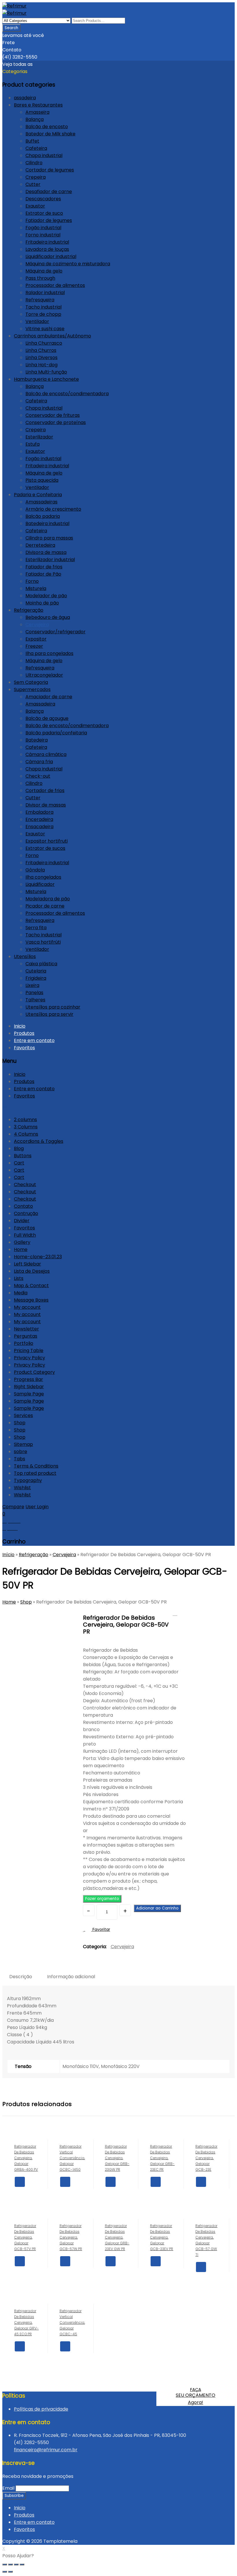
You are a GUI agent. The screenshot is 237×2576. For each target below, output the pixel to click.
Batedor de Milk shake (50, 134)
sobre (21, 1452)
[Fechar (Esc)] (5, 2564)
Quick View (20, 2192)
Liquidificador (40, 884)
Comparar (20, 2202)
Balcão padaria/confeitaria (56, 733)
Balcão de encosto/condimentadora (67, 394)
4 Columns (26, 1134)
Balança (35, 119)
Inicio (20, 1026)
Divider (22, 1221)
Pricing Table (29, 1350)
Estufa (33, 444)
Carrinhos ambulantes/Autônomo (52, 336)
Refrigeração (29, 610)
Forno (32, 581)
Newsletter (26, 1329)
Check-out (38, 776)
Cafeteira (36, 148)
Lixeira (32, 985)
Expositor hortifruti (47, 841)
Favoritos (24, 1048)
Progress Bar (28, 1379)
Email (8, 2488)
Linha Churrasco (44, 343)
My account (27, 1307)
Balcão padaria (43, 516)
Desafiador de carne (49, 192)
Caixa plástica (41, 964)
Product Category (34, 1372)
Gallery (22, 1242)
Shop (20, 1423)
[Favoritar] (31, 2192)
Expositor (36, 639)
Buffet (32, 141)
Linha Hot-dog (41, 365)
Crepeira (36, 177)
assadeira (25, 98)
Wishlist (22, 1488)
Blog (19, 1148)
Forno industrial (43, 235)
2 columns (25, 1120)
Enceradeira (39, 819)
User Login (37, 1507)
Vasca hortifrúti (43, 942)
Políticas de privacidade (41, 2409)
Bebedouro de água (48, 617)
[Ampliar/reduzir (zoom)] (22, 2564)
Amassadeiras (41, 502)
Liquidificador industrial (51, 256)
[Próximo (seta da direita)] (10, 2572)
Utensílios (25, 956)
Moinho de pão (42, 603)
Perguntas (26, 1336)
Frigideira (36, 978)
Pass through (40, 278)
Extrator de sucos (45, 848)
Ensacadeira (39, 827)
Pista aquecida (42, 480)
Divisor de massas (46, 805)
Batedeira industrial (47, 523)
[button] (102, 1898)
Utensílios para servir (49, 1014)
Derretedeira (40, 545)
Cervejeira (37, 625)
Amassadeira (40, 704)
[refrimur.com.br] (14, 6)
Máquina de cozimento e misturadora (68, 264)
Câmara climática (46, 754)
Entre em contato (34, 1040)
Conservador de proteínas (56, 422)
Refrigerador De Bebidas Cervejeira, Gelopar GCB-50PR (182, 1613)
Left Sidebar (27, 1264)
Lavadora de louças (47, 249)
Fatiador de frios (44, 567)
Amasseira (37, 112)
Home (21, 1249)
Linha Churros (41, 350)
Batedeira (37, 740)
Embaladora (39, 812)
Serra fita (36, 928)
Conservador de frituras (53, 415)
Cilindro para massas (49, 538)
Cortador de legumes (50, 170)
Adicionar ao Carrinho (157, 1908)
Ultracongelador (44, 675)
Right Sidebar (29, 1387)
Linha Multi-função (46, 372)
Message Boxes (31, 1300)
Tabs (20, 1459)
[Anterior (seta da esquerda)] (5, 2572)
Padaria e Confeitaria (38, 495)
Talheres (35, 1000)
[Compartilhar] (10, 2564)
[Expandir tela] (16, 2564)
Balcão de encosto (47, 127)
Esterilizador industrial (50, 560)
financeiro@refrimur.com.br (46, 2450)
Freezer (34, 646)
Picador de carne (45, 906)
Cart (19, 1163)
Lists (19, 1278)
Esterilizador (39, 437)
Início (8, 1555)
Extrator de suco (44, 213)
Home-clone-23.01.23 (38, 1257)
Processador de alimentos (55, 285)
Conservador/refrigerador (55, 632)
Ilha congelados (43, 877)
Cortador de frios (45, 790)
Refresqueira (40, 300)
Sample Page (29, 1394)
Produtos (24, 1033)
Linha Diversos (41, 358)
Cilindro (34, 163)
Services (23, 1415)
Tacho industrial (43, 307)
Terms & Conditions (36, 1466)
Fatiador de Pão (43, 574)
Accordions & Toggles (39, 1141)
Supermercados (32, 689)
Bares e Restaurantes (38, 105)
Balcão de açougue (47, 718)
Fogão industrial (43, 228)
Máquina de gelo (44, 271)
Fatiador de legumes (49, 220)
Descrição (21, 1977)
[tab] (21, 1977)
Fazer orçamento (102, 1899)
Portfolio (24, 1343)
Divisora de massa (46, 552)
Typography (28, 1480)
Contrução (26, 1213)
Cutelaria (36, 971)
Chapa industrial (44, 155)
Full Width (25, 1235)
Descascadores (43, 199)
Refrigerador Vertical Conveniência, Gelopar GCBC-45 (175, 1613)
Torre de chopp (43, 314)
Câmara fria (39, 762)
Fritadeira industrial (47, 242)
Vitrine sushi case (45, 329)
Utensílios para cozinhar (53, 1007)
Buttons (23, 1156)
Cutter (33, 184)
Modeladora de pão (48, 899)
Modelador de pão (46, 596)
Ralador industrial (45, 293)
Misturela (36, 588)
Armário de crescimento (53, 509)
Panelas (34, 993)
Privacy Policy (29, 1358)
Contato (23, 1206)
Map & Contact (31, 1286)
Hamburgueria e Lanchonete (46, 379)
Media (21, 1293)
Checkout (25, 1185)
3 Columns (26, 1127)
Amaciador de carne (49, 697)
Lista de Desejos (32, 1271)
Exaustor (35, 206)
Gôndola (35, 870)
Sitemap (23, 1444)
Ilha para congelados (49, 653)
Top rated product (35, 1473)
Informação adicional (71, 1977)
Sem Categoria (31, 682)
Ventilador (37, 321)
